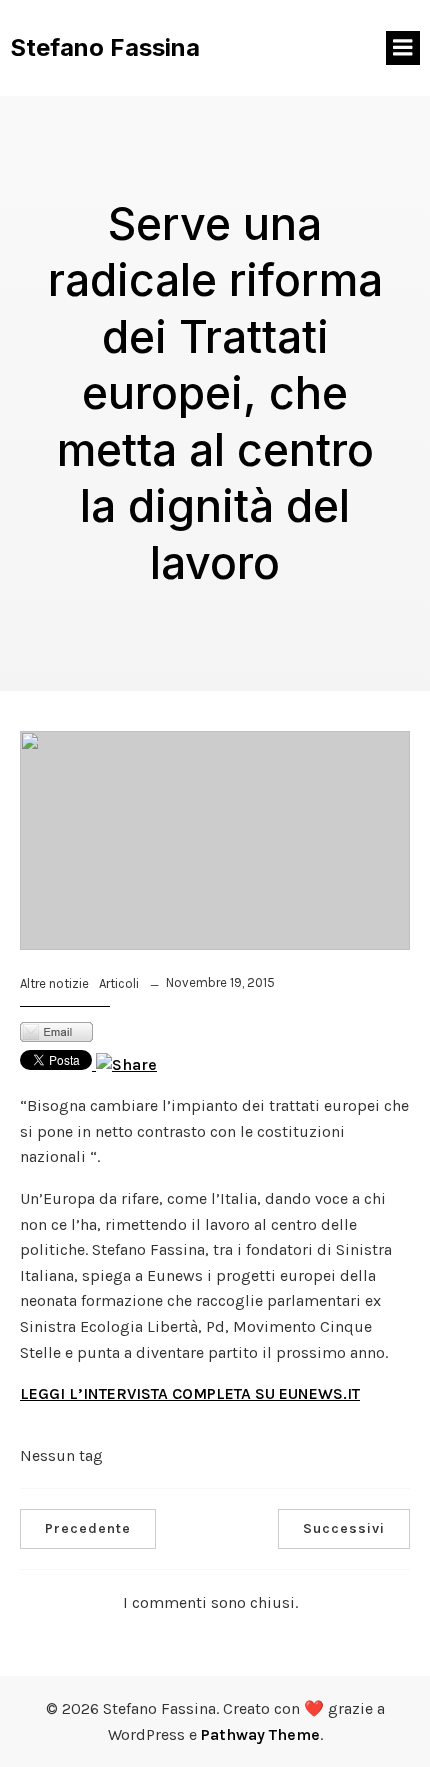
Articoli (119, 983)
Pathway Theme (260, 1734)
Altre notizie (54, 983)
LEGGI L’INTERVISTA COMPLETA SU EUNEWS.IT (190, 1393)
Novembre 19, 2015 (220, 982)
